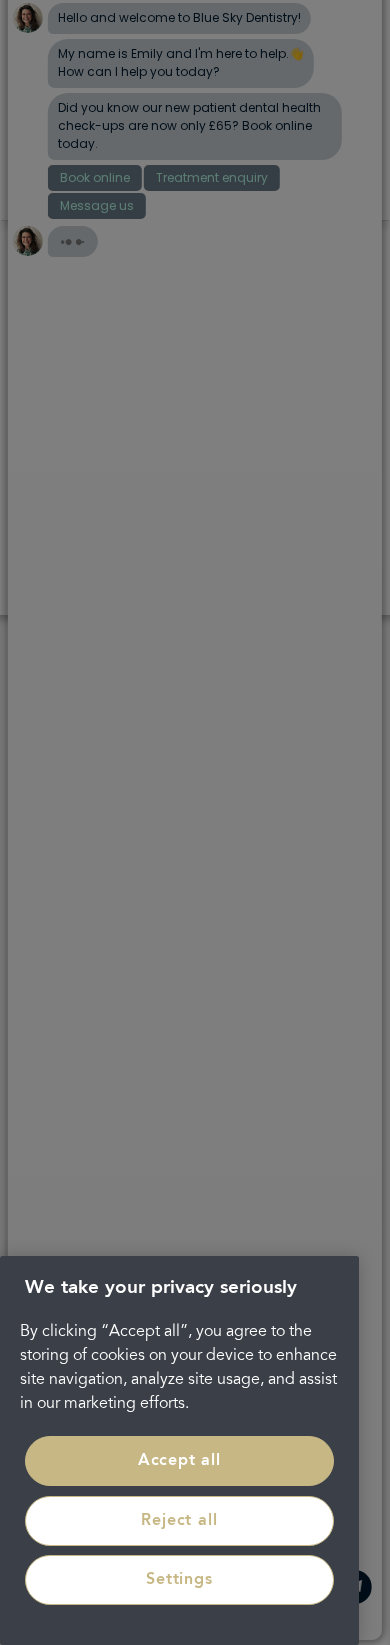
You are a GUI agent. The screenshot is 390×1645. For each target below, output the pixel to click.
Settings (179, 1580)
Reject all (179, 1521)
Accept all (179, 1461)
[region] (179, 1450)
